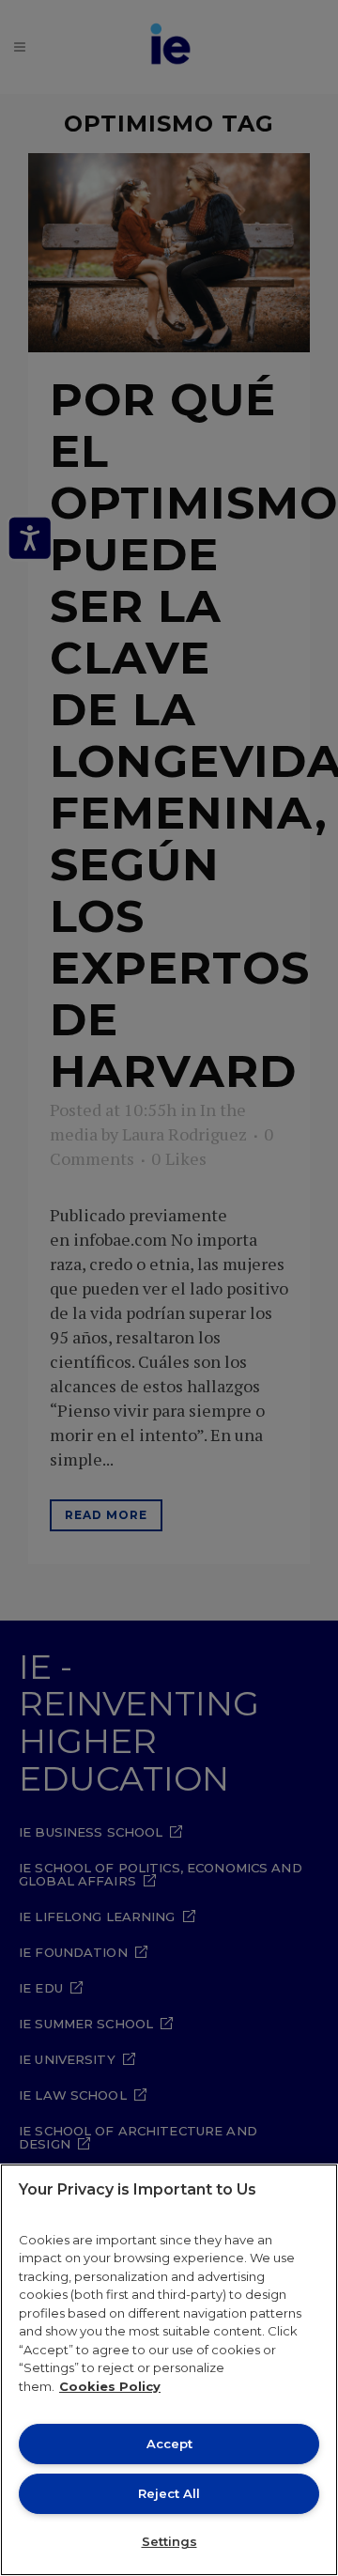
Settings (169, 2541)
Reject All (169, 2493)
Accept (169, 2444)
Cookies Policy (110, 2386)
